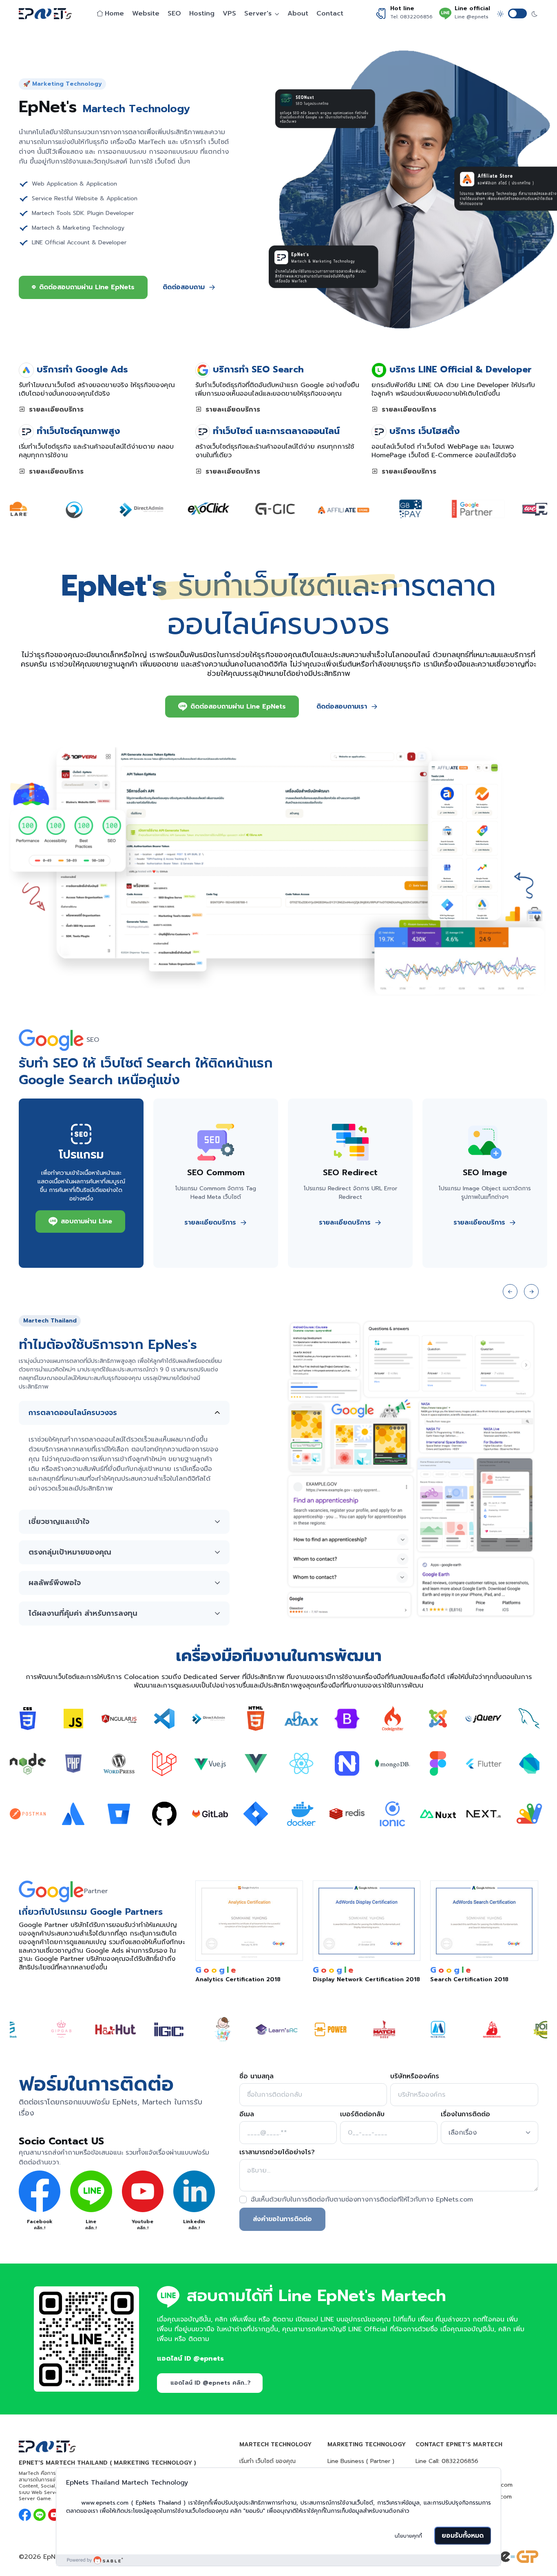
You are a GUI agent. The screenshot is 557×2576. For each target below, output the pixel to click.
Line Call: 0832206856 (447, 2461)
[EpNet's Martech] (86, 2339)
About (298, 13)
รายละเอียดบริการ (55, 410)
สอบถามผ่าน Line (86, 1221)
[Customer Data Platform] (279, 2560)
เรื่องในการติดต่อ (465, 2114)
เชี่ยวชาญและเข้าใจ (59, 1522)
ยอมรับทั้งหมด (463, 2536)
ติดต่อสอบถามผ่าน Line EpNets (87, 287)
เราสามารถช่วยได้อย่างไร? (277, 2152)
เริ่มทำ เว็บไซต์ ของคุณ (267, 2461)
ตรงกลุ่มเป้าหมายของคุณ (70, 1552)
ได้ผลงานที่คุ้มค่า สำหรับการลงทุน (83, 1613)
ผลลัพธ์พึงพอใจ (55, 1583)
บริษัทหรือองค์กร (415, 2076)
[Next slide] (531, 1291)
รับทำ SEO (51, 1063)
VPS (229, 13)
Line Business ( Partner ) (361, 2461)
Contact (330, 13)
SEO (174, 13)
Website (146, 13)
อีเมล (247, 2114)
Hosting (202, 13)
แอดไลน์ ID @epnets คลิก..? (211, 2383)
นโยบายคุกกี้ (408, 2536)
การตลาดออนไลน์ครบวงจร (73, 1413)
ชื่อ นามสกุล (256, 2076)
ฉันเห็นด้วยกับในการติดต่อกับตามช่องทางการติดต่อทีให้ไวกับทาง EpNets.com (362, 2199)
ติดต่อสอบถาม (184, 287)
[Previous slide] (510, 1291)
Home (114, 13)
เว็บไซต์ (124, 1063)
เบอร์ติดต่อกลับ (362, 2114)
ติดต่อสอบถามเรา (342, 707)
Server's (258, 13)
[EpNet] (49, 14)
